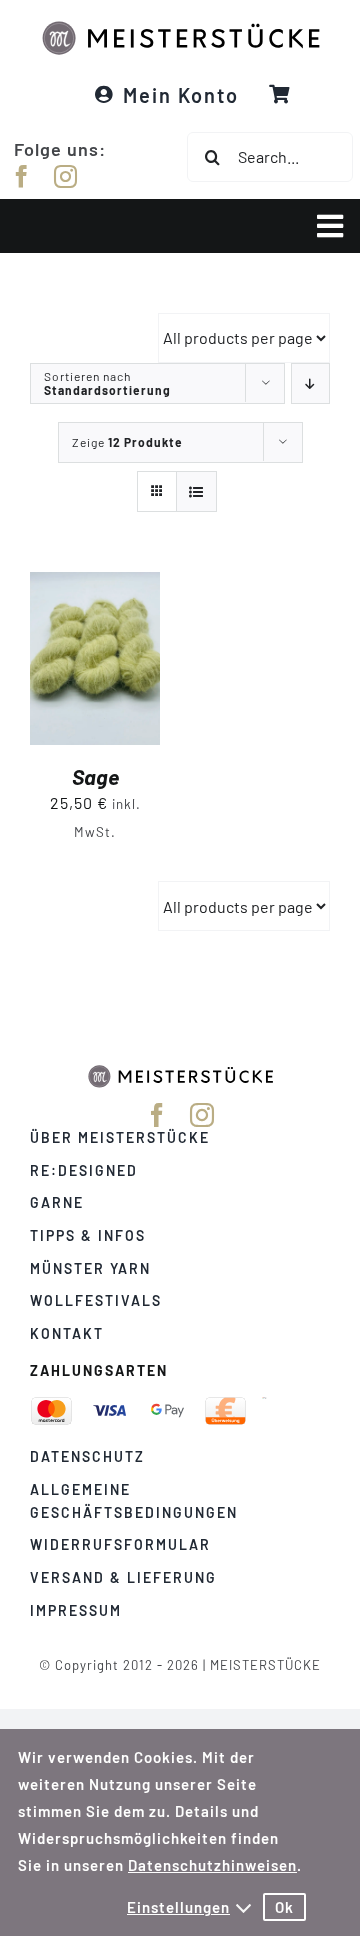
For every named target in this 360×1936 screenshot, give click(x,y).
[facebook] (22, 176)
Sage (95, 776)
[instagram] (66, 176)
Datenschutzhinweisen (212, 1865)
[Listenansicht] (196, 491)
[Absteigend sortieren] (310, 383)
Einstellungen (178, 1907)
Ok (284, 1907)
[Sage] (95, 585)
